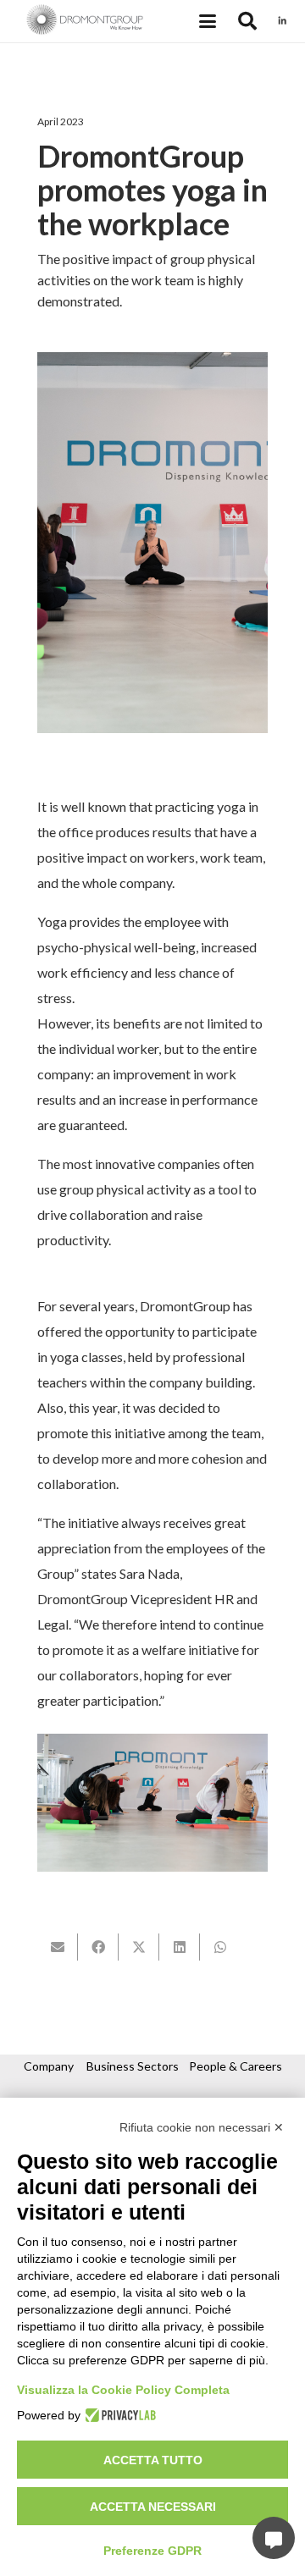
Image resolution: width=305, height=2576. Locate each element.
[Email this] (58, 1947)
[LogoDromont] (85, 21)
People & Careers (236, 2066)
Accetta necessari (153, 2507)
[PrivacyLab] (118, 2415)
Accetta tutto (153, 2460)
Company (49, 2066)
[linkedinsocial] (282, 21)
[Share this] (98, 1947)
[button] (208, 21)
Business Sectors (133, 2066)
